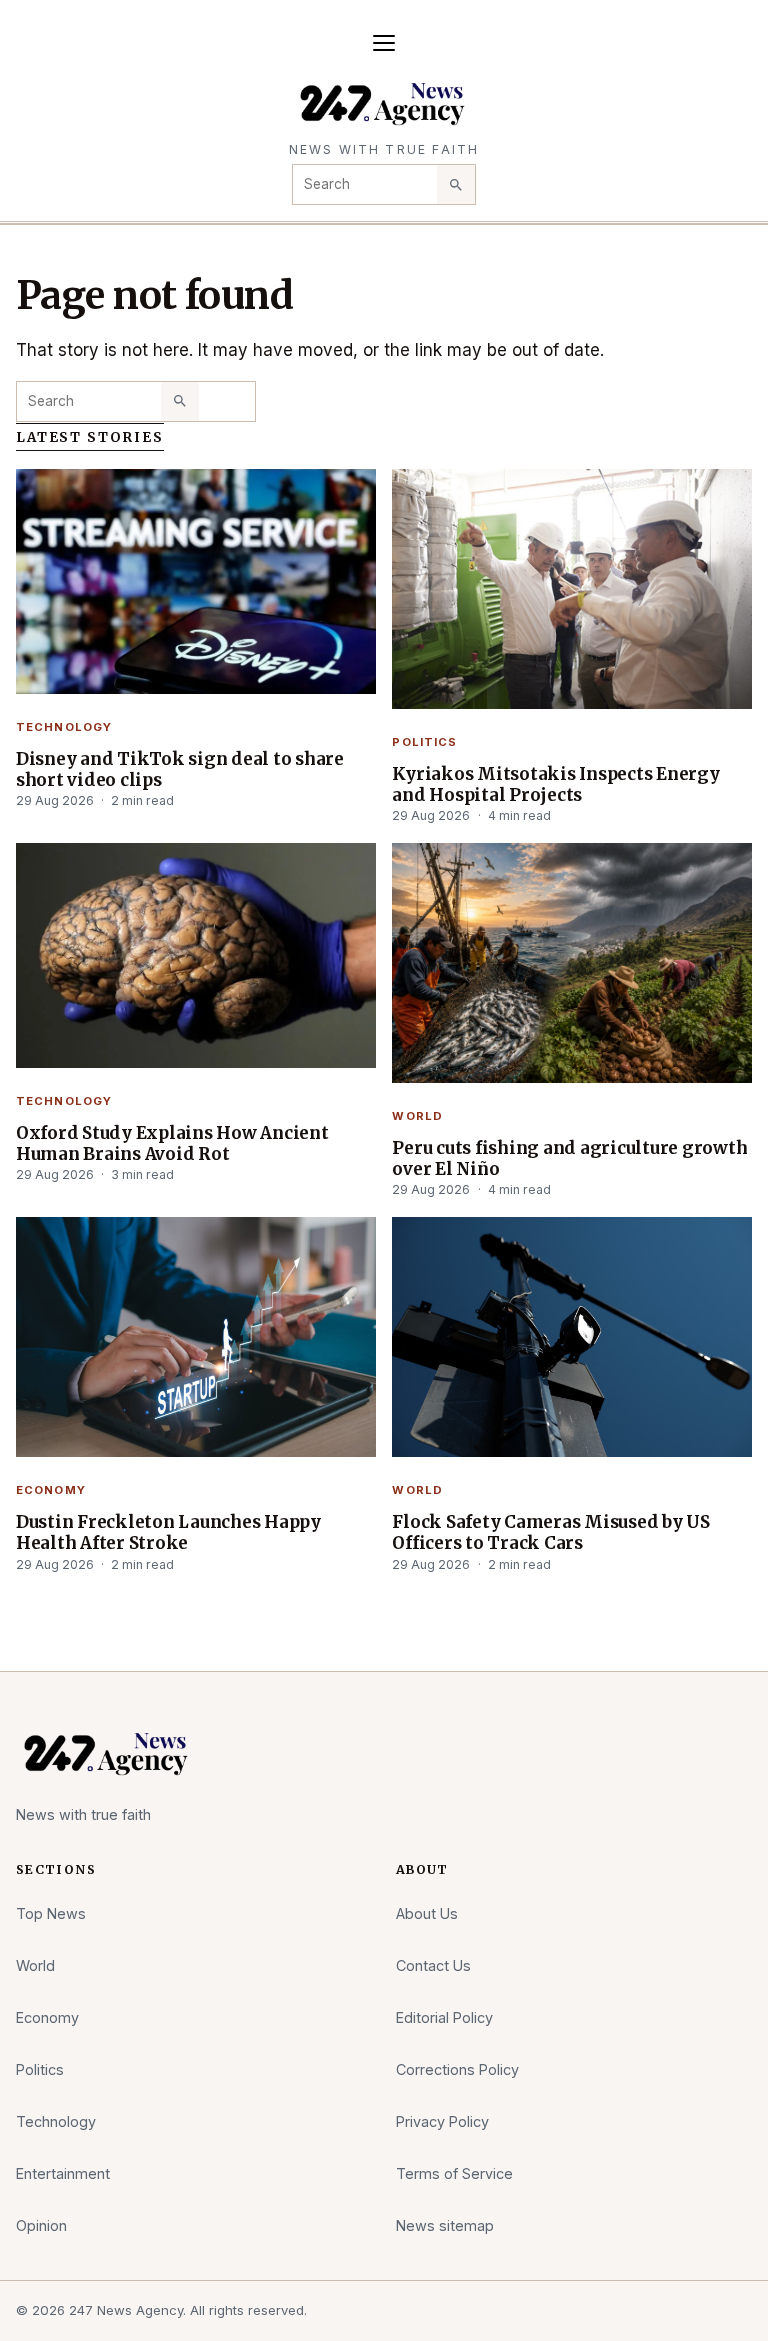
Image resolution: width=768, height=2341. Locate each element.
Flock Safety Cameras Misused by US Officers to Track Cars (550, 1532)
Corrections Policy (457, 2069)
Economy (51, 1490)
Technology (64, 727)
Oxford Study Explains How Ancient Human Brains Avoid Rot (172, 1143)
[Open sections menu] (384, 43)
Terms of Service (454, 2173)
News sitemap (445, 2225)
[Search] (456, 184)
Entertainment (63, 2173)
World (417, 1116)
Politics (424, 742)
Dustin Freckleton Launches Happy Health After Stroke (168, 1532)
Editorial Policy (444, 2017)
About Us (427, 1913)
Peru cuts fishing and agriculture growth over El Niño (569, 1158)
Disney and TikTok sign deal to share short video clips (180, 769)
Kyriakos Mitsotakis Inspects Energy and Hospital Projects (555, 784)
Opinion (41, 2225)
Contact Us (433, 1965)
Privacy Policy (442, 2121)
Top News (51, 1913)
